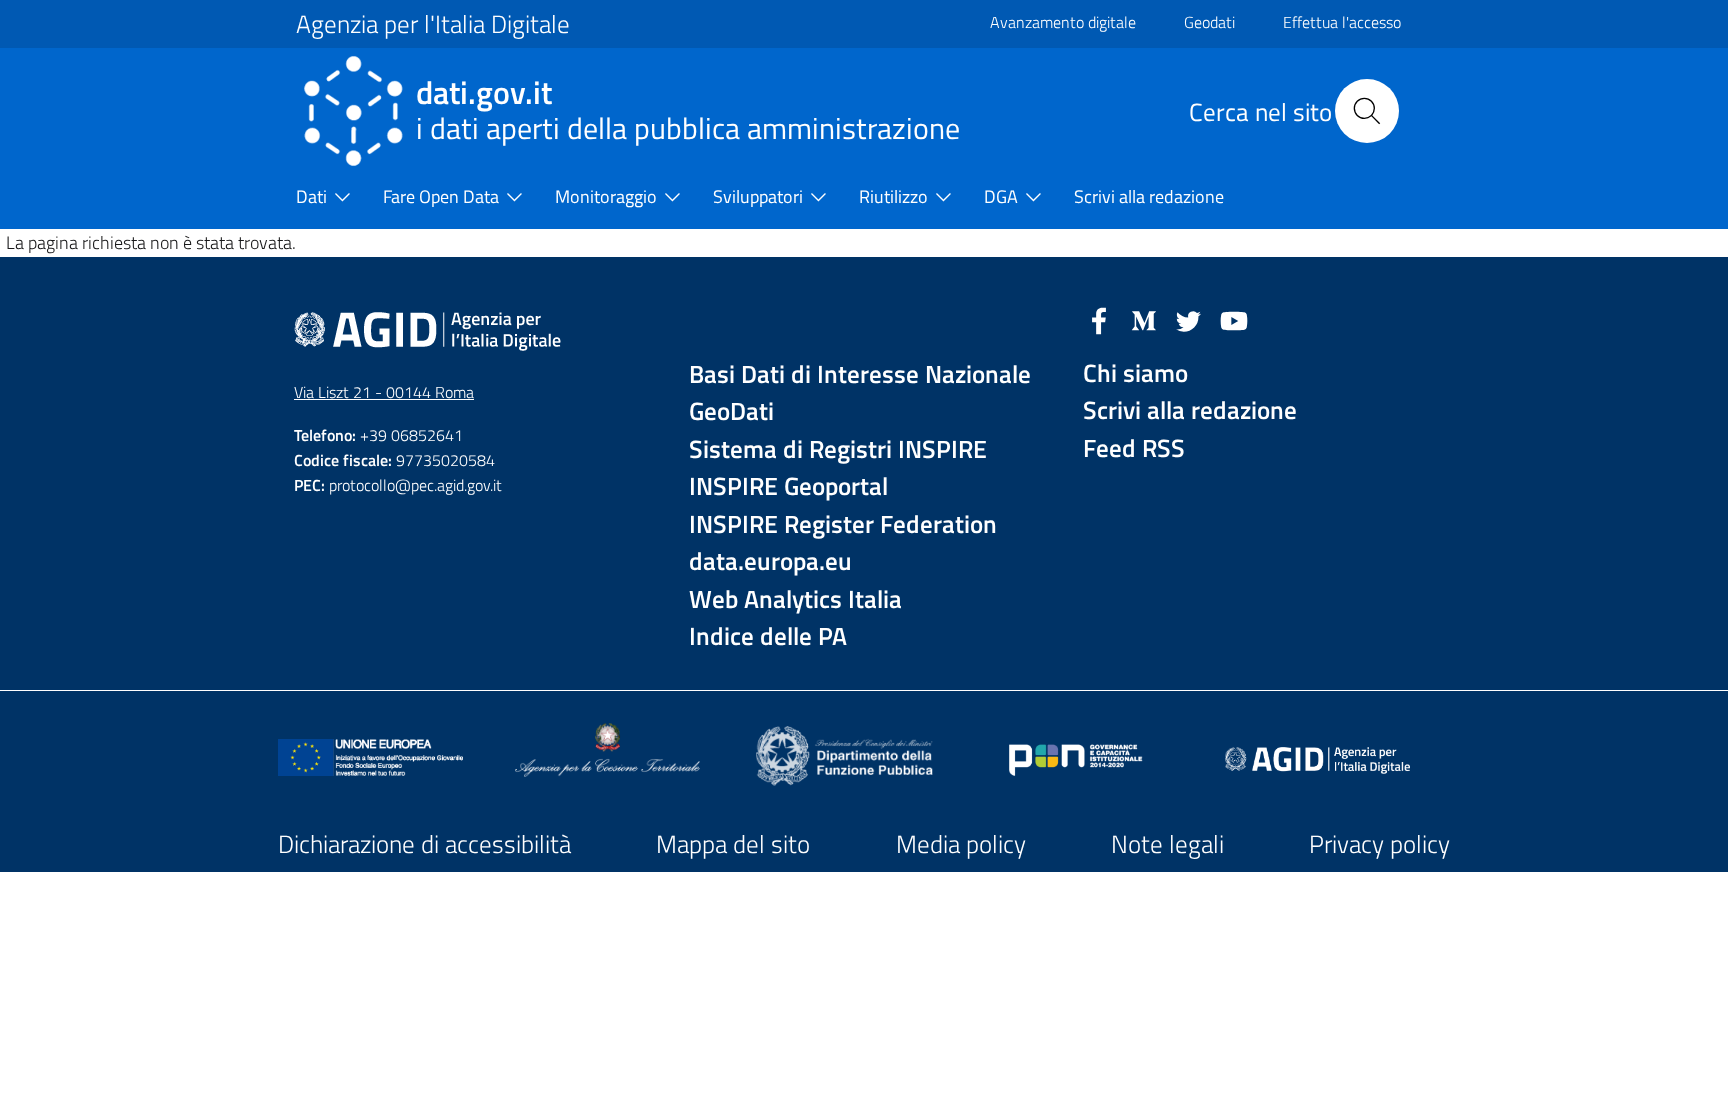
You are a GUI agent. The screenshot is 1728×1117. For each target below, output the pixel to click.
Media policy (961, 844)
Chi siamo (1135, 373)
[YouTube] (1234, 319)
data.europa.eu (770, 561)
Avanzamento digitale (1063, 22)
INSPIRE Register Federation (843, 524)
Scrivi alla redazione (1190, 410)
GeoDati (731, 411)
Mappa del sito (733, 844)
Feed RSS (1134, 448)
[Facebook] (1099, 319)
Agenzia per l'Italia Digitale (433, 24)
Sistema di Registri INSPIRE (838, 449)
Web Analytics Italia (795, 599)
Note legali (1167, 844)
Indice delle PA (768, 636)
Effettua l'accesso (1342, 22)
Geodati (1209, 22)
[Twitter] (1189, 319)
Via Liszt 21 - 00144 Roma (384, 392)
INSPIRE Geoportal (788, 486)
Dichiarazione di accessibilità (424, 844)
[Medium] (1144, 319)
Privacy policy (1379, 844)
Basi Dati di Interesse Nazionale (860, 374)
